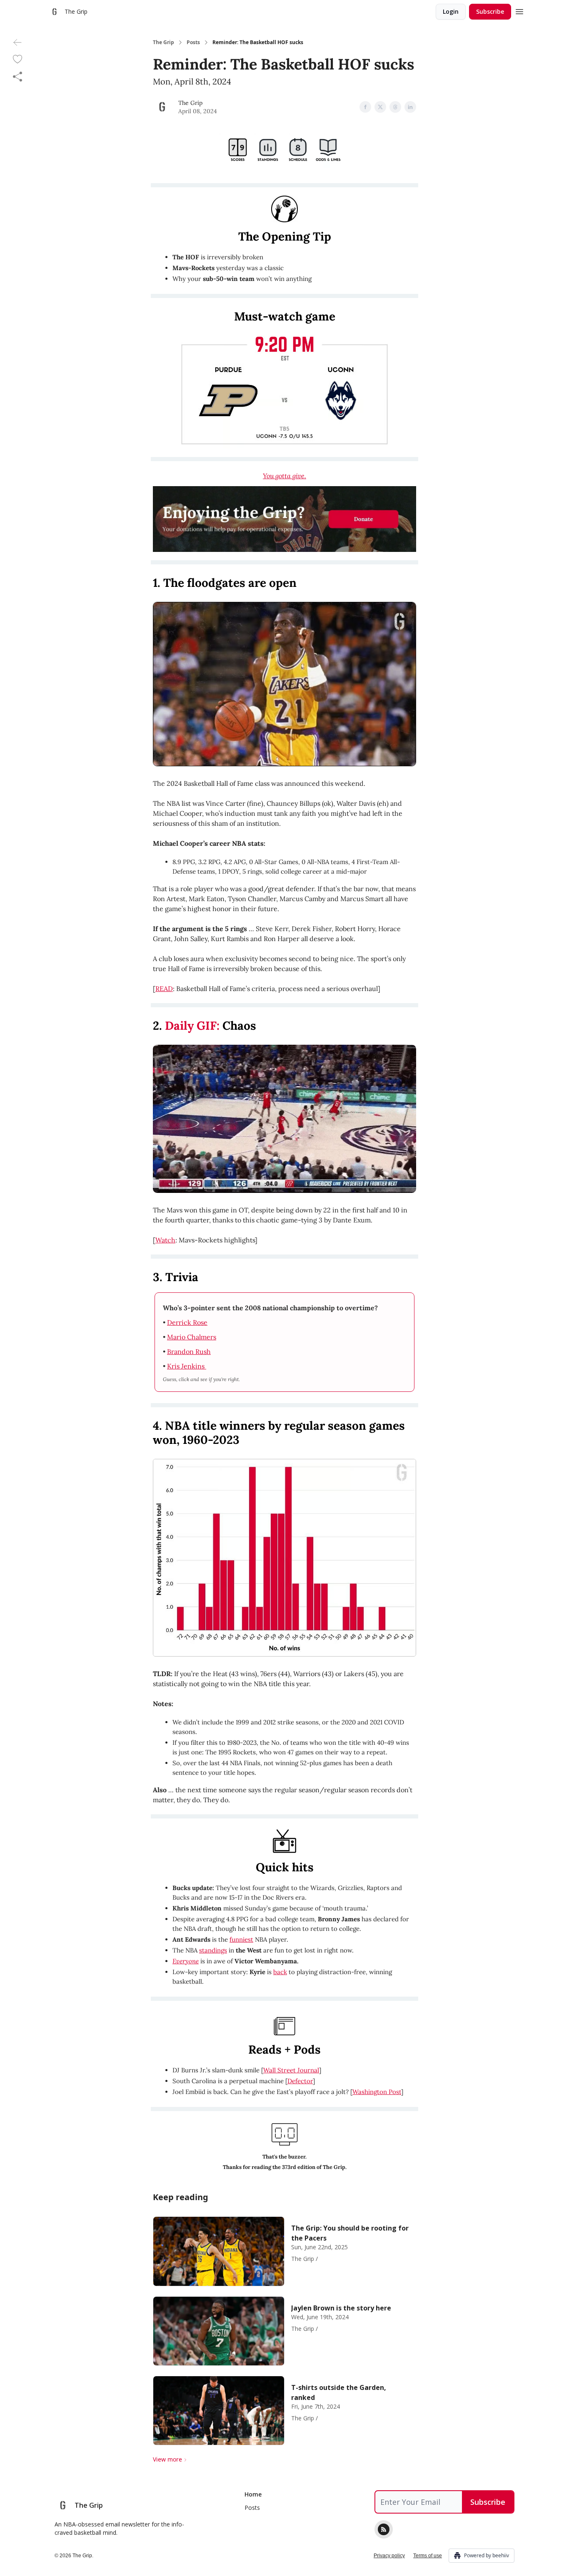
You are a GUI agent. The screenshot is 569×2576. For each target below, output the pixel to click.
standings (213, 1950)
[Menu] (519, 10)
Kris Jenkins (187, 1366)
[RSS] (384, 2529)
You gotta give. (284, 476)
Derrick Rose (187, 1322)
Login (451, 11)
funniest (241, 1939)
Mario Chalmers (192, 1337)
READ (164, 989)
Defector (300, 2081)
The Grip (163, 42)
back (280, 1972)
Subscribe (490, 11)
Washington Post (377, 2092)
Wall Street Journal (291, 2070)
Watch (165, 1240)
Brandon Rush (189, 1351)
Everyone (186, 1961)
